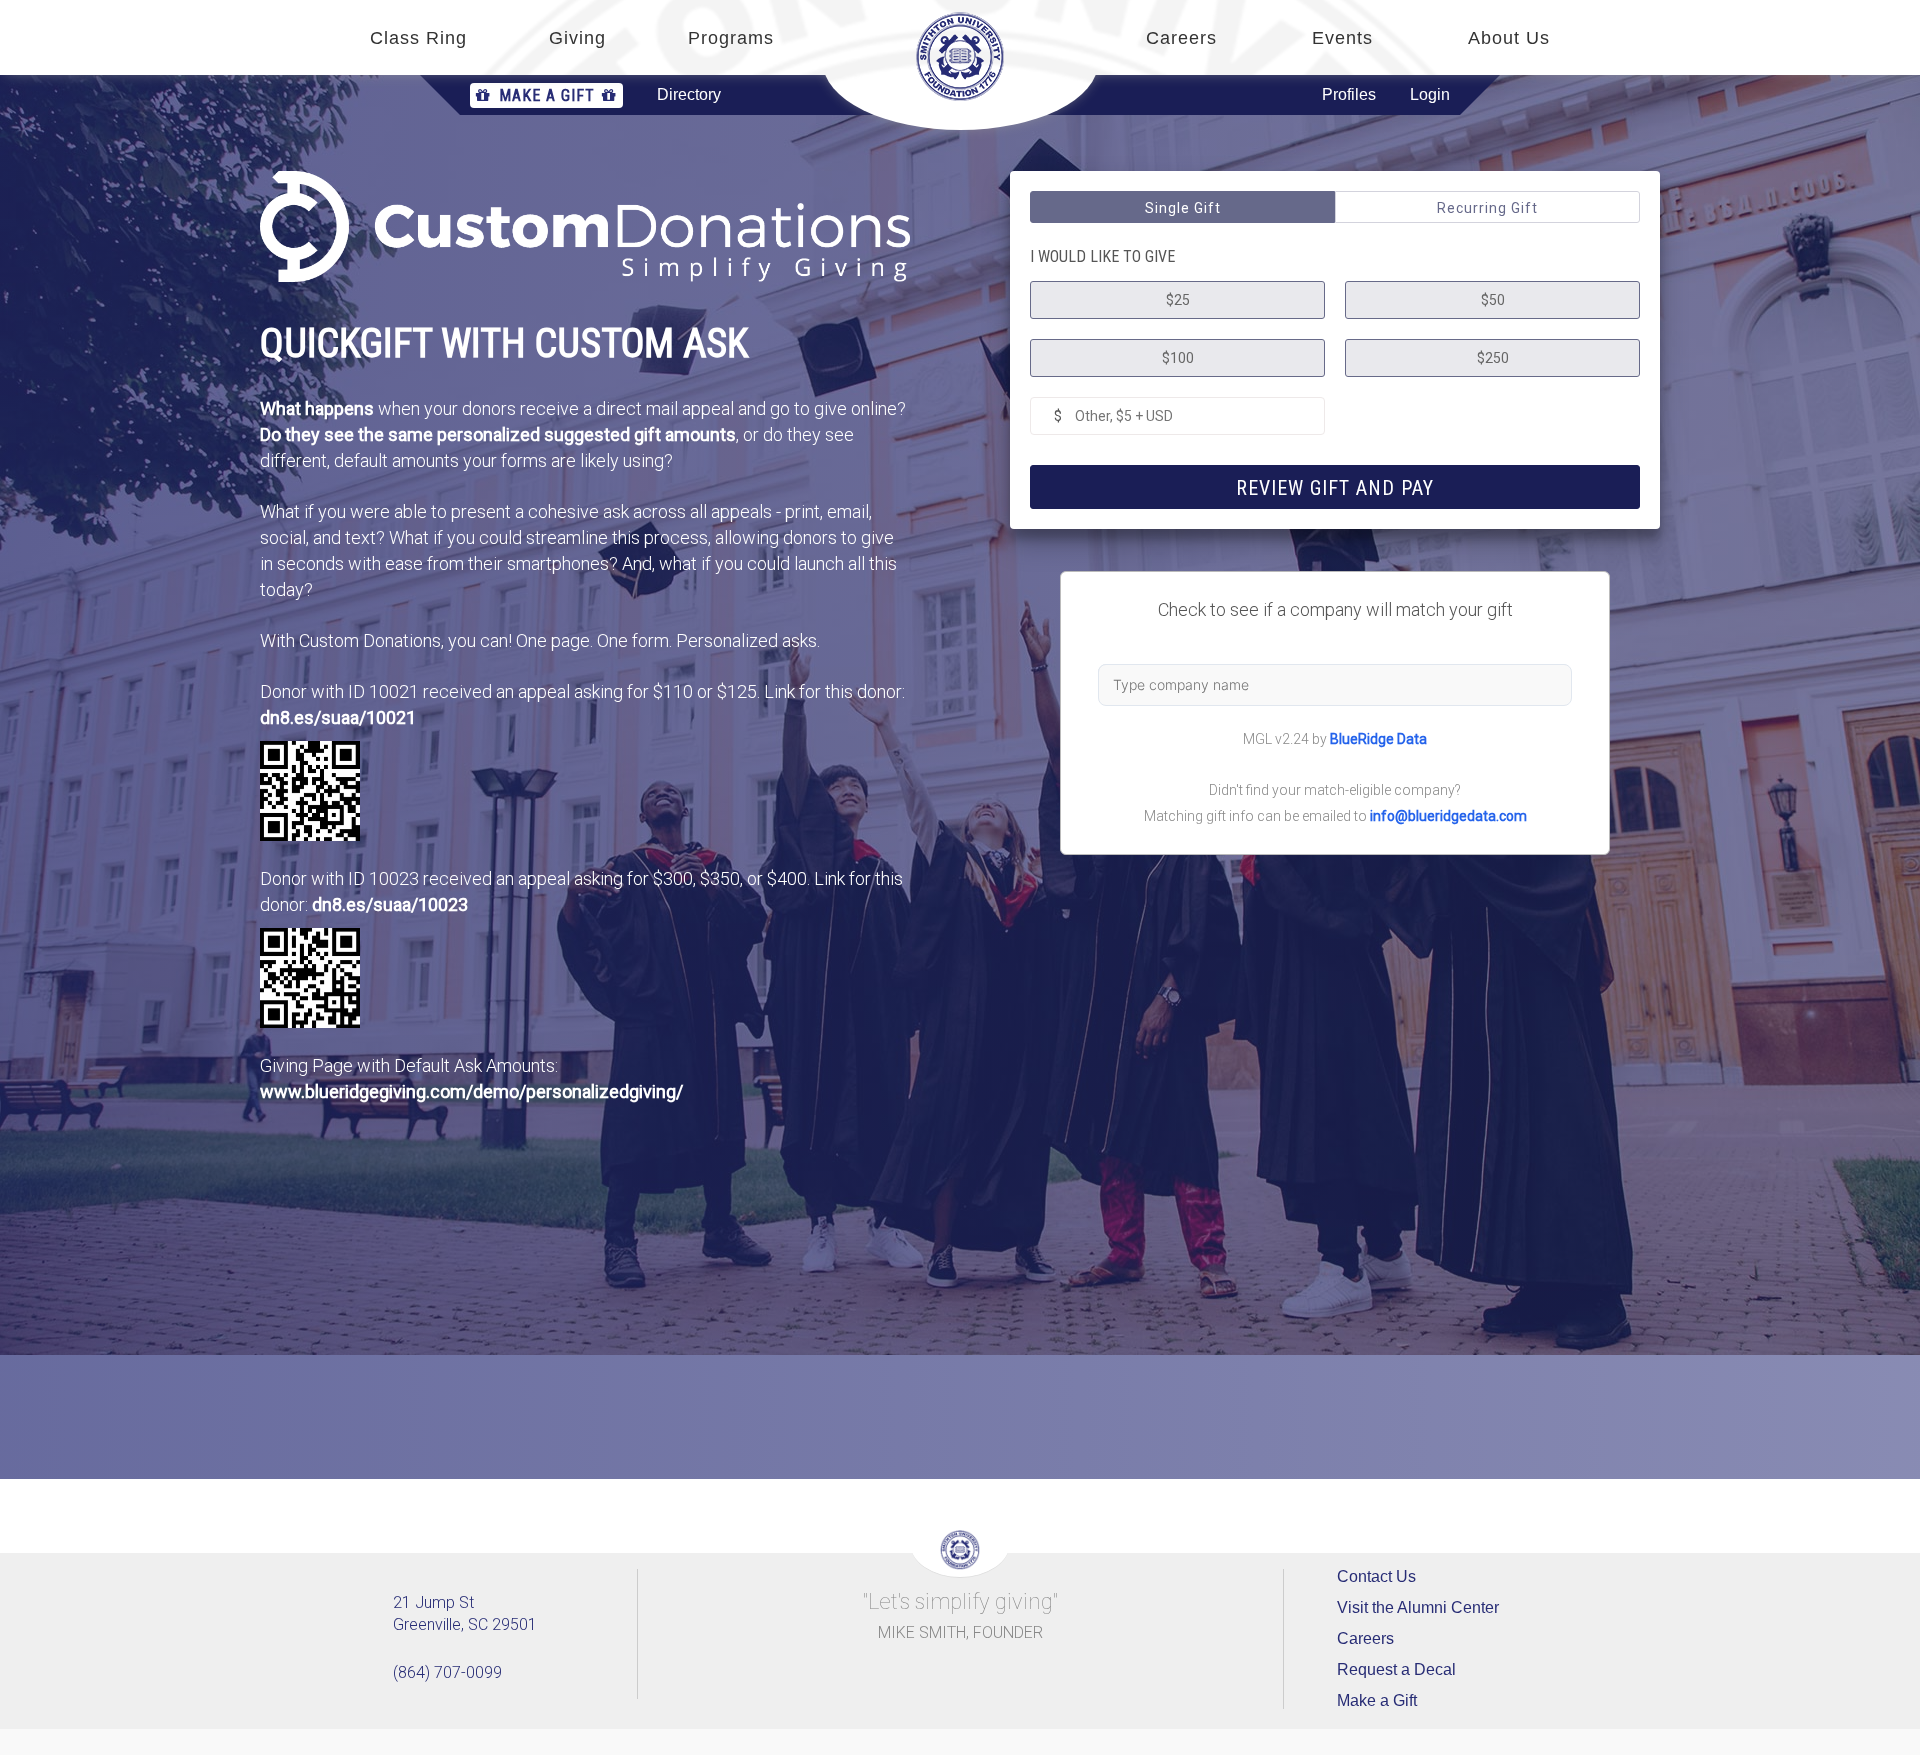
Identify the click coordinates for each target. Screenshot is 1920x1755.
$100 (1178, 358)
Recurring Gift (1487, 208)
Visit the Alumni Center (1418, 1607)
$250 (1493, 358)
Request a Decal (1396, 1669)
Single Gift (1183, 208)
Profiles (1349, 94)
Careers (1365, 1638)
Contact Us (1376, 1576)
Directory (689, 94)
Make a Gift (547, 95)
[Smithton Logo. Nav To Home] (960, 57)
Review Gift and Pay (1335, 488)
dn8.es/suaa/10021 (338, 717)
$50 (1493, 300)
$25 (1178, 300)
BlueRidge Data (1378, 739)
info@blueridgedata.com (1448, 816)
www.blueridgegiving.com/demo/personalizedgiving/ (471, 1091)
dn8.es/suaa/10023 (390, 904)
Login (1430, 94)
